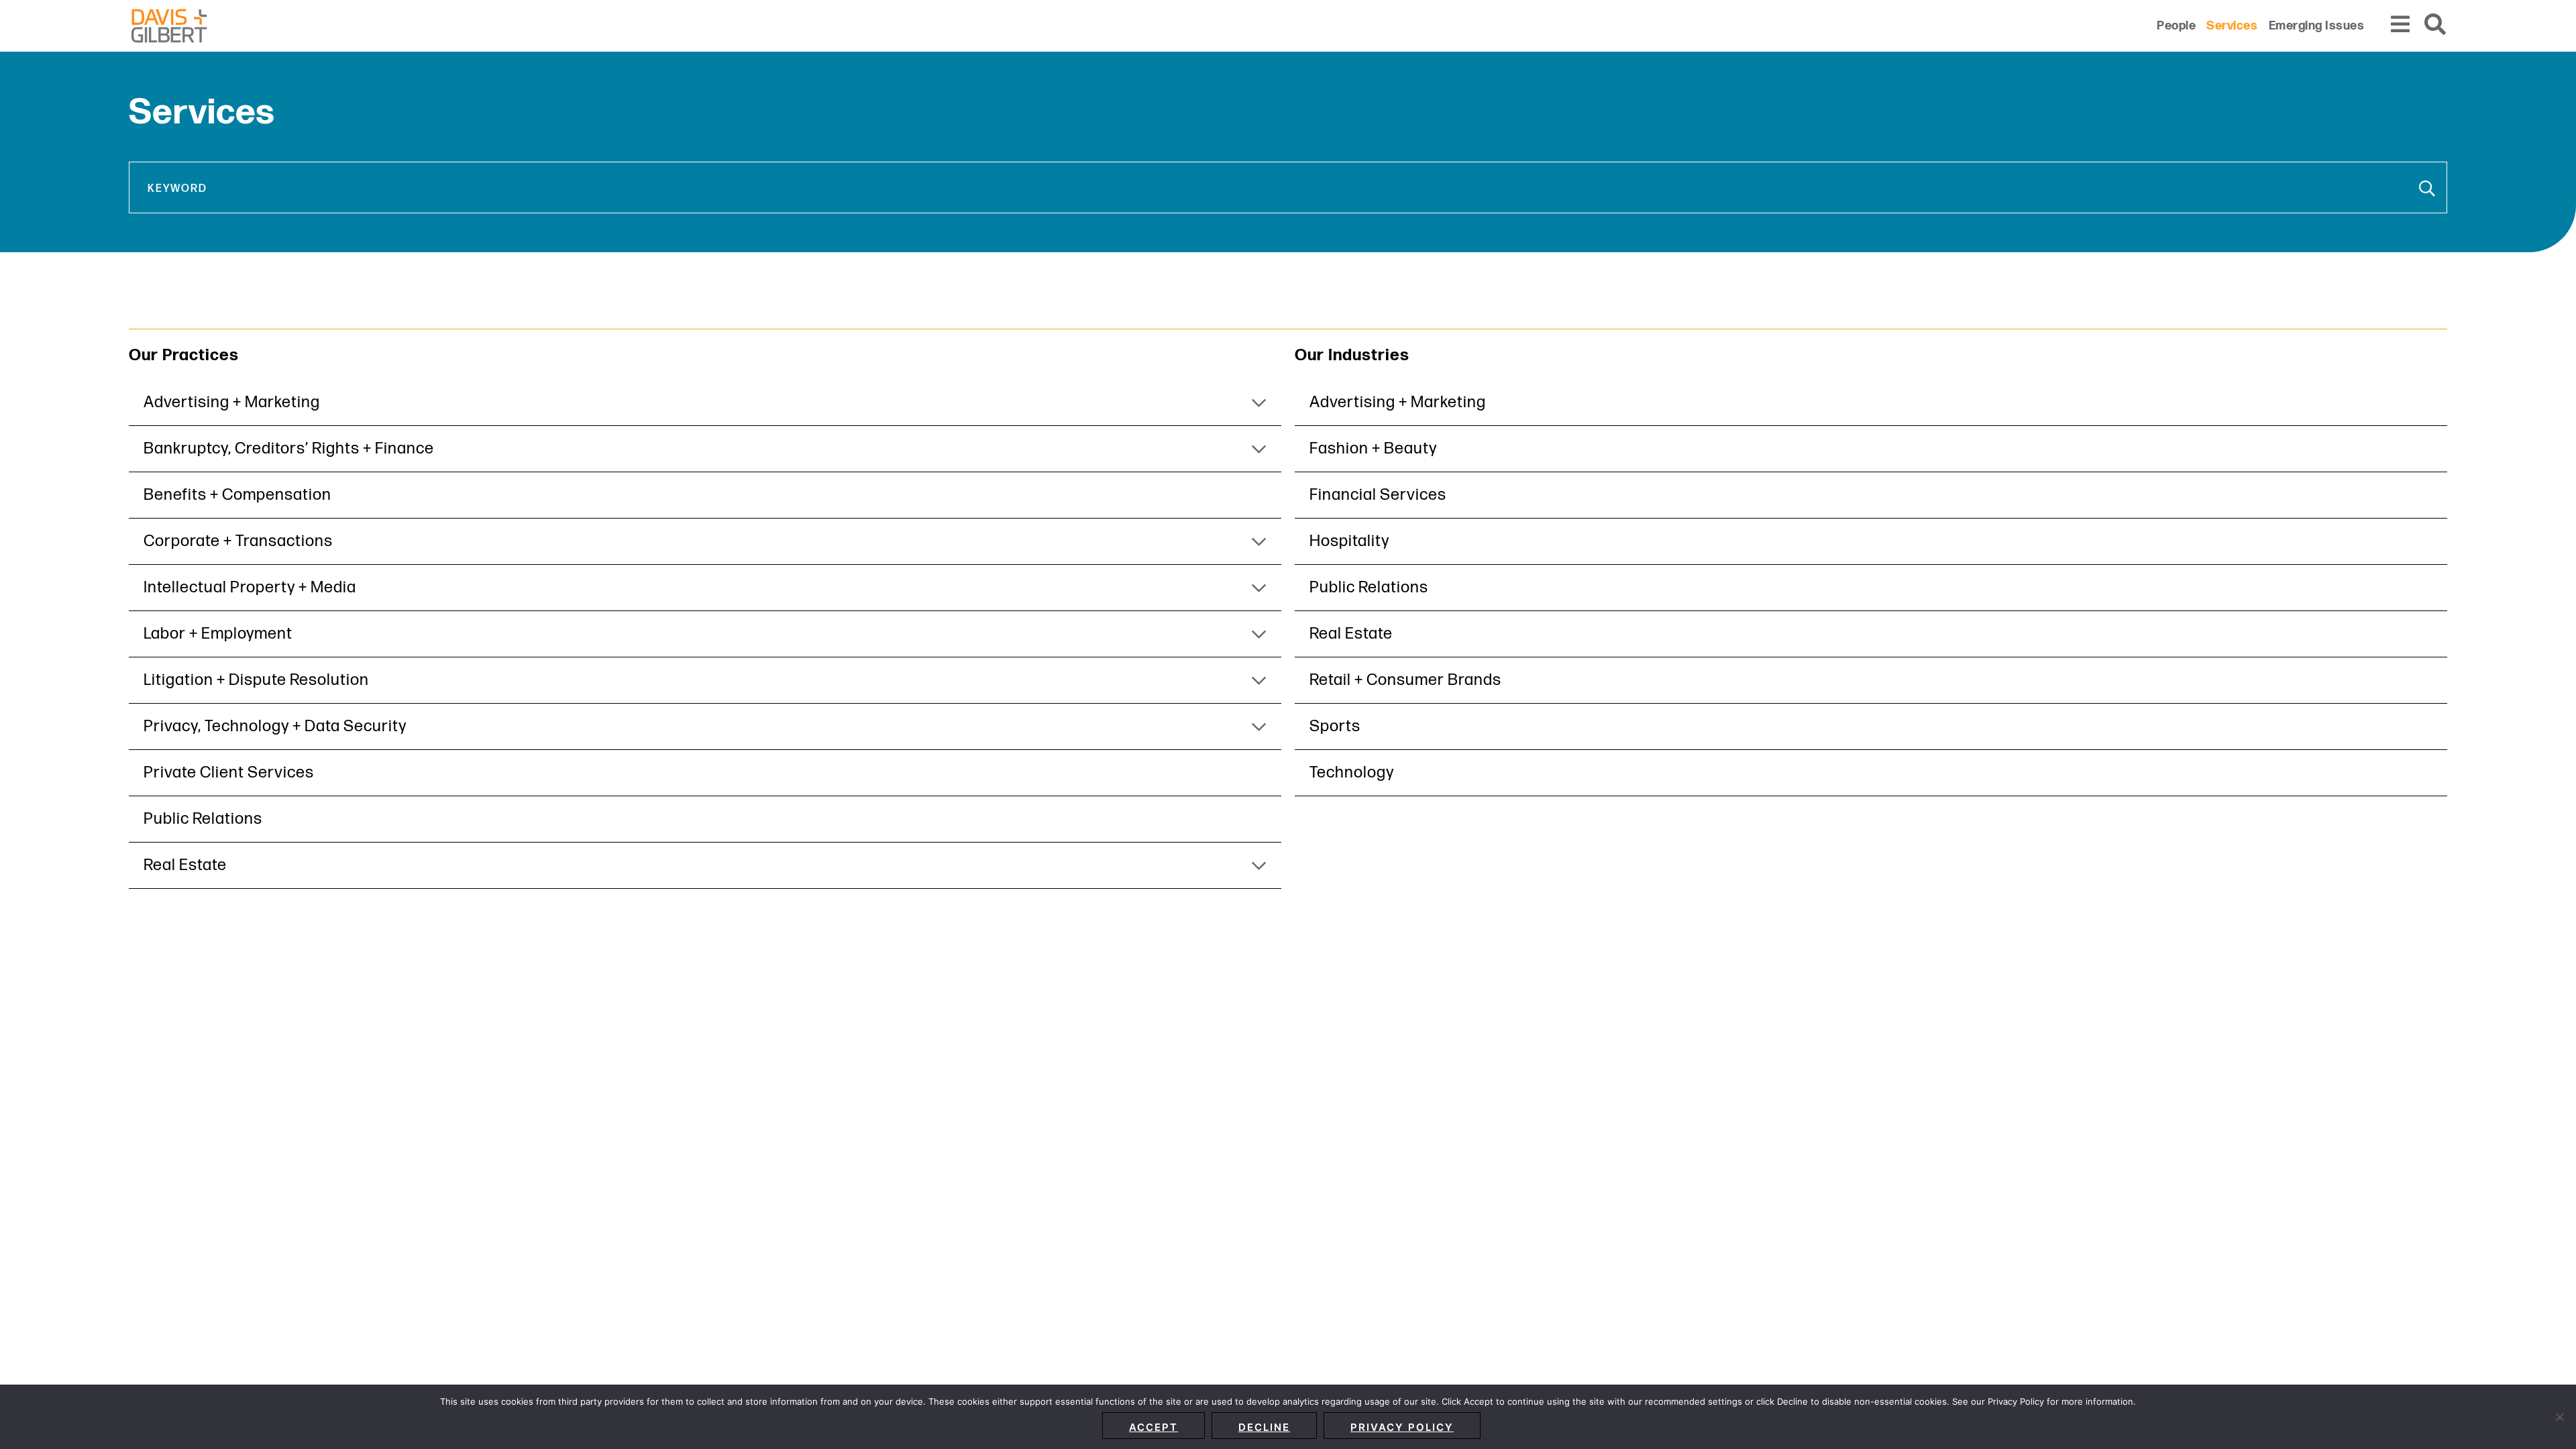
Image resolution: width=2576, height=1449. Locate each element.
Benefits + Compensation (237, 495)
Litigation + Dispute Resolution (256, 680)
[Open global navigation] (2401, 25)
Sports (1335, 726)
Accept (1153, 1427)
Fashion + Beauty (1373, 448)
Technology (1352, 772)
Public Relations (203, 819)
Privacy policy (1402, 1427)
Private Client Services (229, 772)
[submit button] (2428, 189)
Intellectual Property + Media (250, 587)
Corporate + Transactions (238, 541)
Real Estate (185, 865)
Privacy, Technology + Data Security (275, 726)
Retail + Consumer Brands (1405, 680)
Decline (1264, 1427)
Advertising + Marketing (232, 402)
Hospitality (1349, 541)
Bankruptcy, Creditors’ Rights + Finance (289, 448)
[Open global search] (2436, 25)
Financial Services (1378, 495)
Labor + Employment (218, 634)
